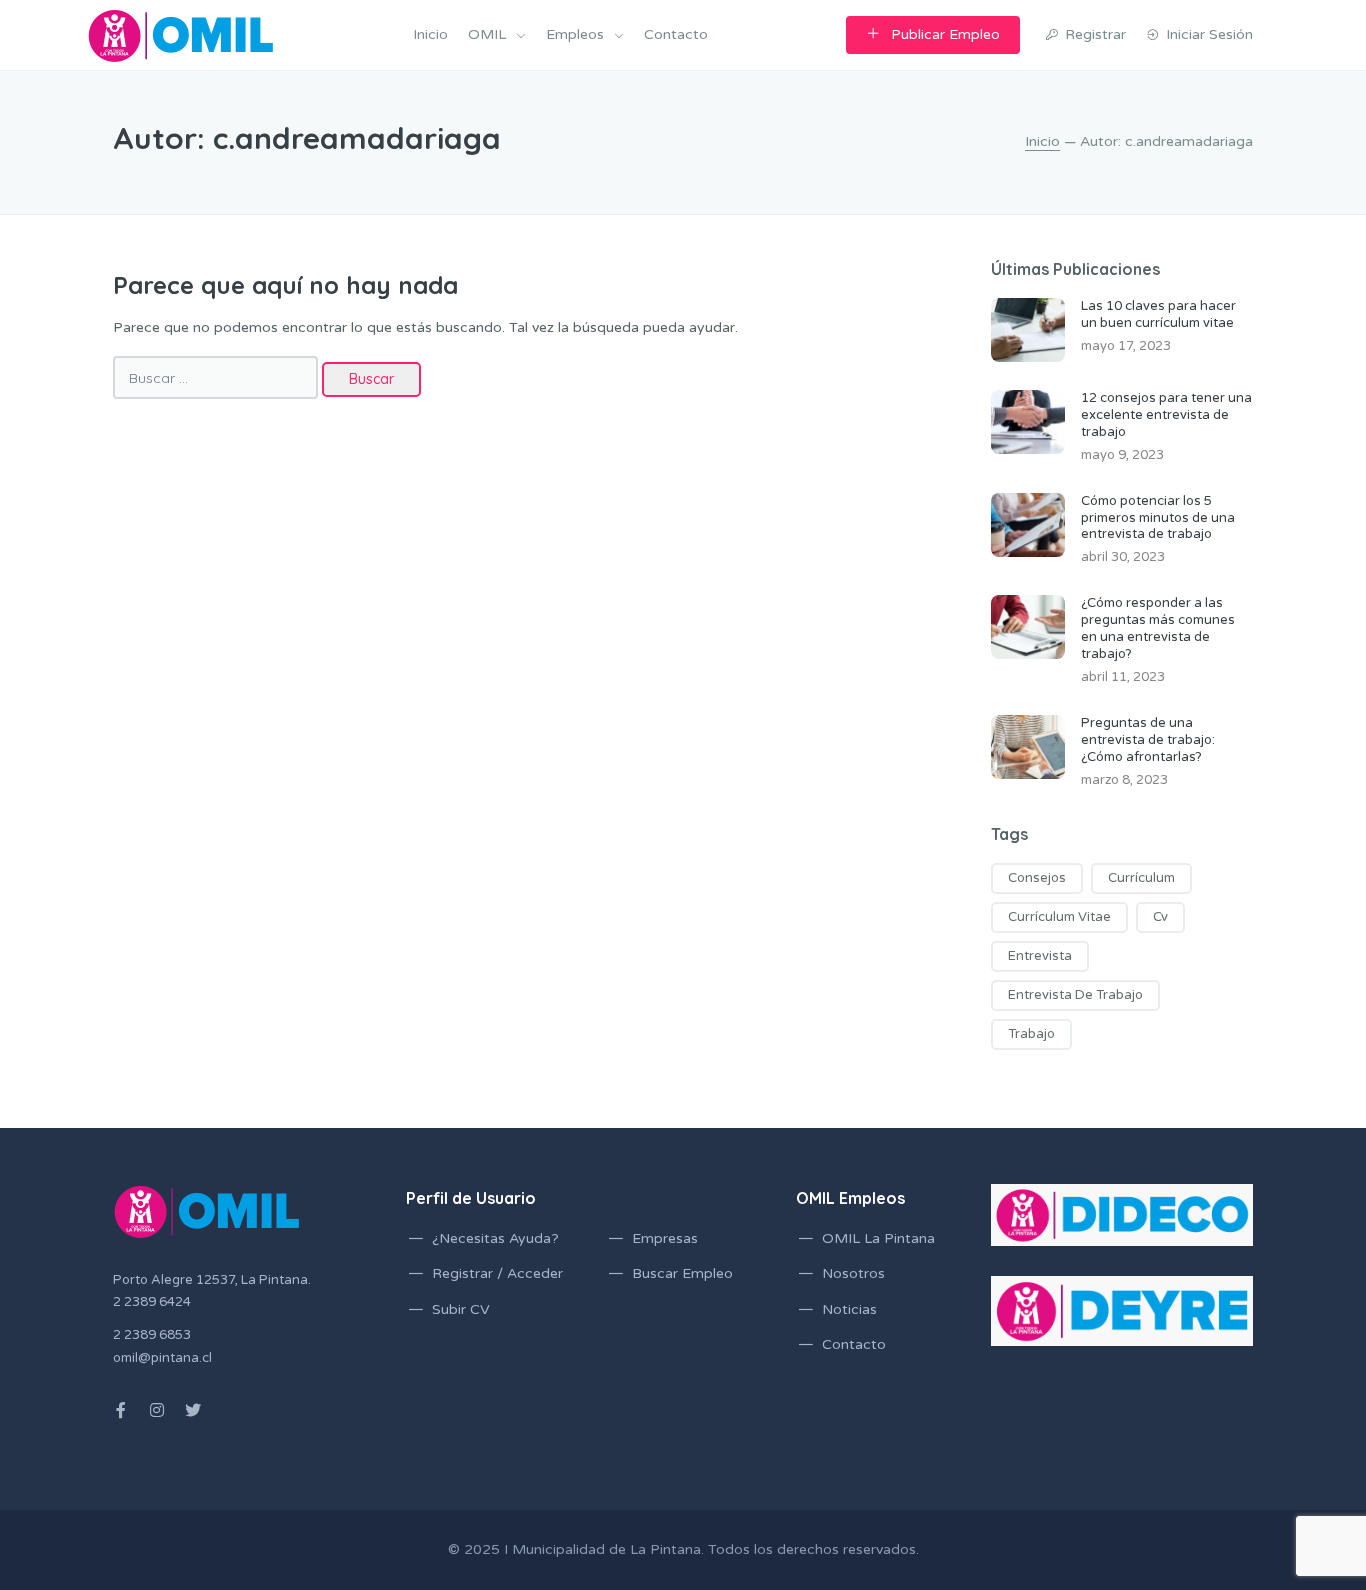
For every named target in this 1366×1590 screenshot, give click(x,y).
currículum (1141, 878)
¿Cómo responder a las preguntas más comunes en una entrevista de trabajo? (1158, 628)
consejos (1037, 878)
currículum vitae (1059, 917)
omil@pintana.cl (162, 1358)
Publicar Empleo (945, 34)
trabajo (1031, 1034)
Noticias (849, 1309)
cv (1160, 917)
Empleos (575, 34)
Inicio (430, 34)
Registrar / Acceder (497, 1273)
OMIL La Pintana (878, 1238)
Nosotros (853, 1273)
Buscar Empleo (682, 1273)
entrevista (1040, 956)
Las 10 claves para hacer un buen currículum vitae (1158, 314)
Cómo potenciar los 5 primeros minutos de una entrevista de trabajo (1158, 518)
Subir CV (461, 1309)
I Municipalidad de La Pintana (602, 1549)
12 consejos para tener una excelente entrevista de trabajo (1166, 415)
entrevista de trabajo (1075, 995)
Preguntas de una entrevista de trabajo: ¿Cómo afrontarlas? (1148, 740)
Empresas (665, 1238)
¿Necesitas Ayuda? (495, 1238)
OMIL (487, 34)
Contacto (676, 34)
